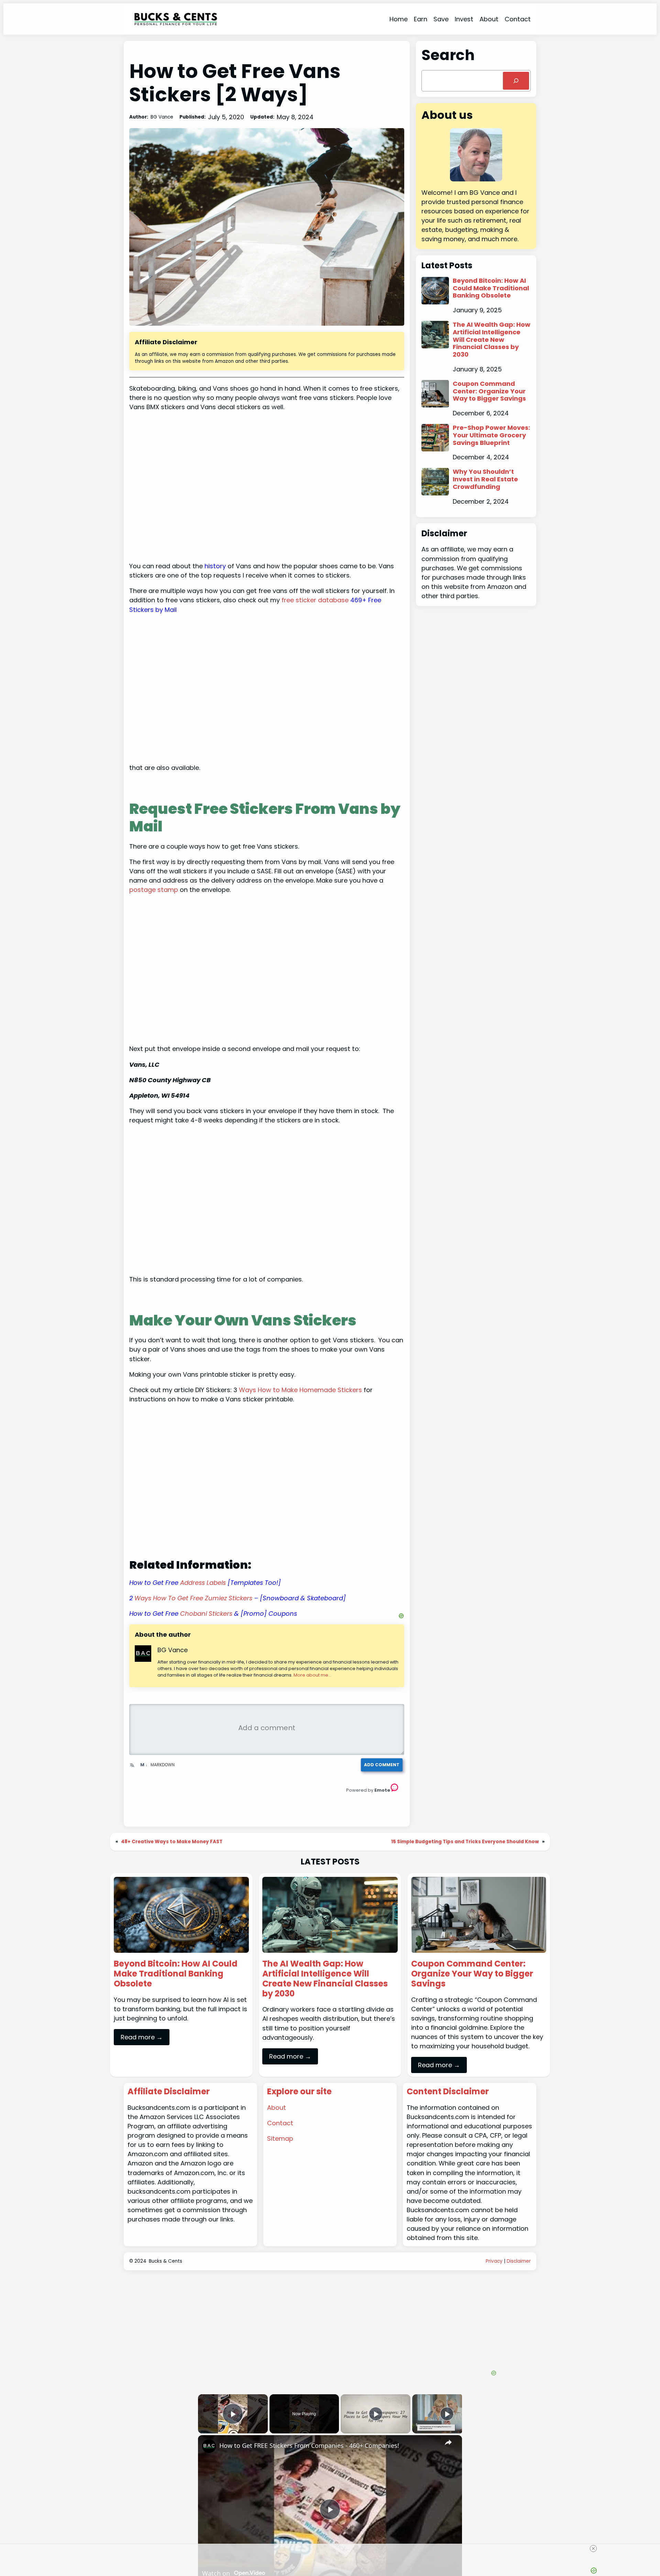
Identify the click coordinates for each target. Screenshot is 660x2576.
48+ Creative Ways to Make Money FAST (172, 1842)
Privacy (494, 2261)
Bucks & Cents (166, 2261)
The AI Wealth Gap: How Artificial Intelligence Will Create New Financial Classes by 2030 (492, 339)
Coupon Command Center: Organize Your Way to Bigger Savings (489, 391)
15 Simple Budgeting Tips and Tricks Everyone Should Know (465, 1842)
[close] (333, 2549)
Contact (280, 2123)
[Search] (516, 81)
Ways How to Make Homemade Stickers (300, 1390)
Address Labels (203, 1583)
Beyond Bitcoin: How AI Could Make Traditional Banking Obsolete (491, 288)
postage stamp (154, 890)
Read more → (142, 2037)
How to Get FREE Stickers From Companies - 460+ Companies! (309, 2445)
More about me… (312, 1675)
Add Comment (382, 1765)
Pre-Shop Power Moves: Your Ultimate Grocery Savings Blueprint (491, 435)
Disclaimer (519, 2261)
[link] (209, 2446)
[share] (448, 2442)
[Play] (376, 2414)
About (277, 2108)
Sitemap (280, 2138)
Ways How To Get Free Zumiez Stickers (193, 1598)
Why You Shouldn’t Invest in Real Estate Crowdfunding (485, 479)
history (215, 566)
